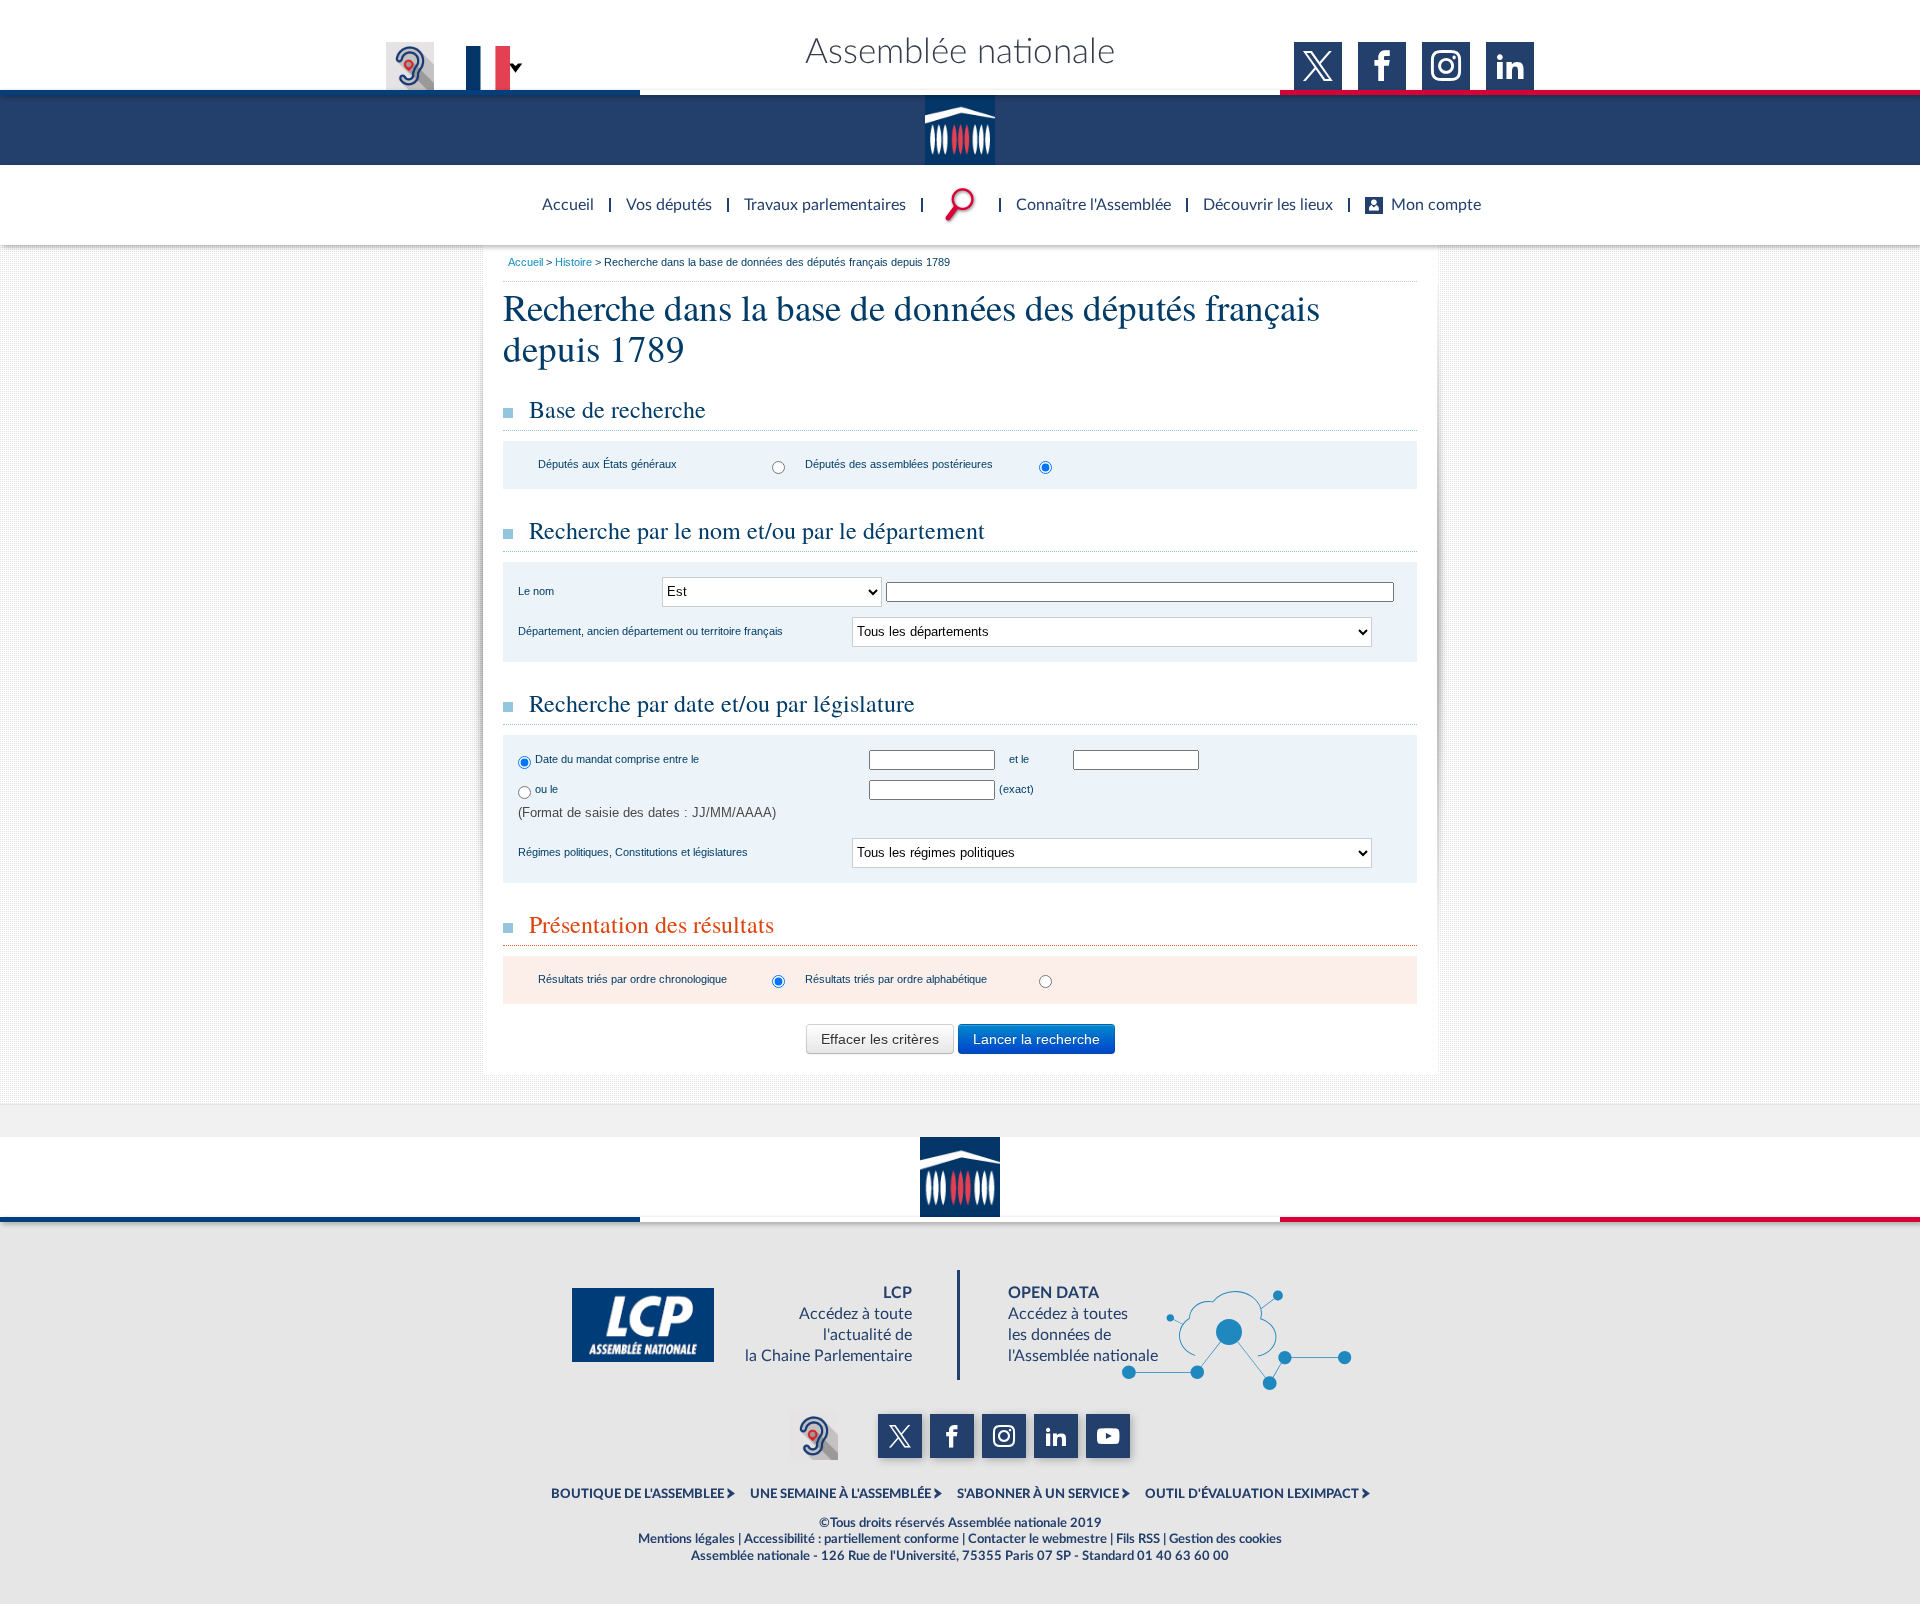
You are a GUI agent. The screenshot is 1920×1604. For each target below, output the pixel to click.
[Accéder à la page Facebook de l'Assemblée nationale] (1382, 66)
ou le (546, 789)
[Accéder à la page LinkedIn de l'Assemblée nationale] (1510, 66)
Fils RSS (1138, 1539)
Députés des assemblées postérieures (899, 464)
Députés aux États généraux (607, 464)
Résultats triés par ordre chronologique (632, 979)
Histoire (573, 262)
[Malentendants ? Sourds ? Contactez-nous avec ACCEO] (410, 66)
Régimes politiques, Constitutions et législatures (633, 852)
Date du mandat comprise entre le (617, 759)
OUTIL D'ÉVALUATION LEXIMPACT (1252, 1494)
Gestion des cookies (1225, 1539)
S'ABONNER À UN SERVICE (1038, 1494)
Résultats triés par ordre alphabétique (896, 979)
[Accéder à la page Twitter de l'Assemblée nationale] (1318, 66)
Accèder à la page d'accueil (561, 193)
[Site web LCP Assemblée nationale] (758, 1325)
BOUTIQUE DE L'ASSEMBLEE (637, 1494)
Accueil (525, 262)
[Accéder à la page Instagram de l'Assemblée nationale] (1446, 66)
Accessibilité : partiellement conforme (851, 1539)
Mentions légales (686, 1539)
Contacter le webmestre (1037, 1539)
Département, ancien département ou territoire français (650, 631)
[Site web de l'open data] (1162, 1325)
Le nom (536, 591)
